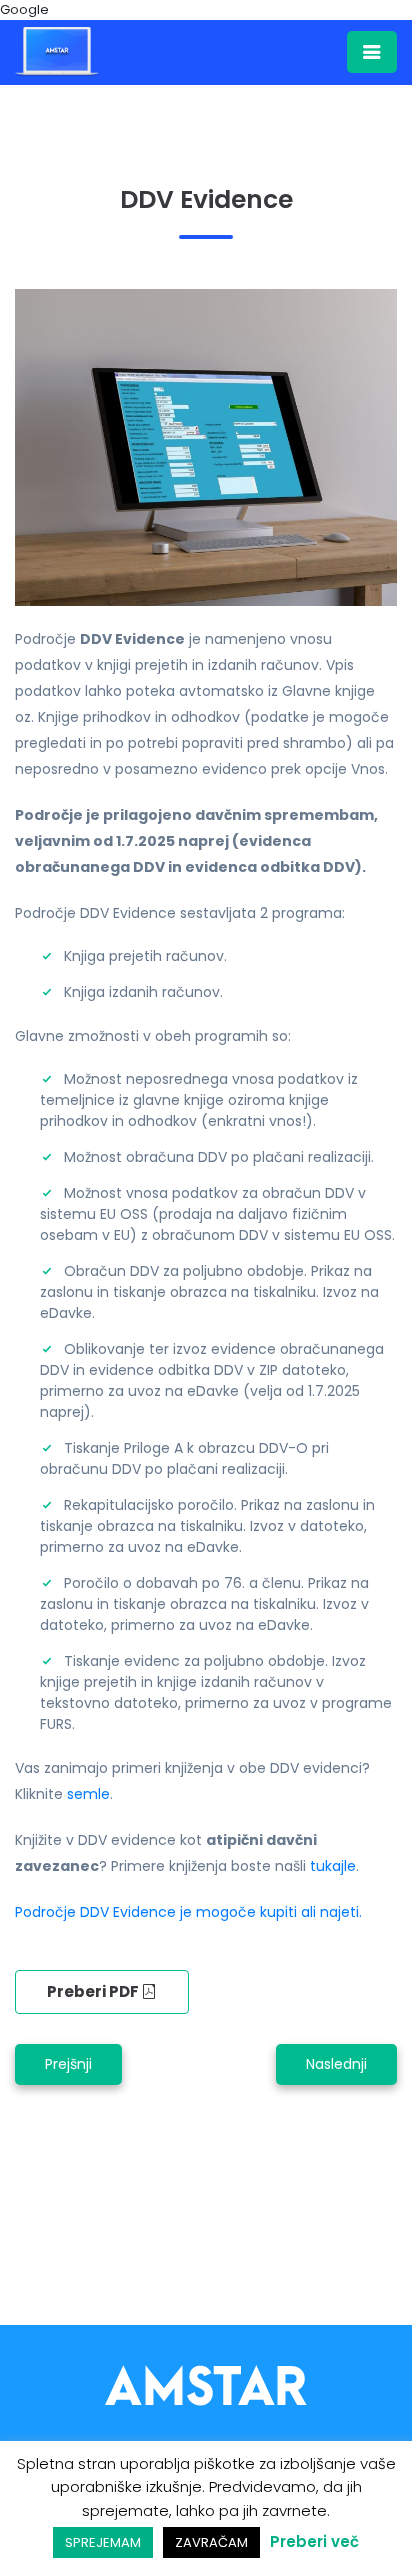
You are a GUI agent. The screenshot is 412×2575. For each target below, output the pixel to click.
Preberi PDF (94, 1991)
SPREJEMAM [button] (103, 2542)
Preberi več (314, 2541)
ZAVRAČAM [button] (211, 2542)
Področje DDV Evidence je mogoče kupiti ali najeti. (188, 1912)
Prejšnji (68, 2064)
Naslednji (336, 2064)
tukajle (333, 1866)
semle (88, 1794)
